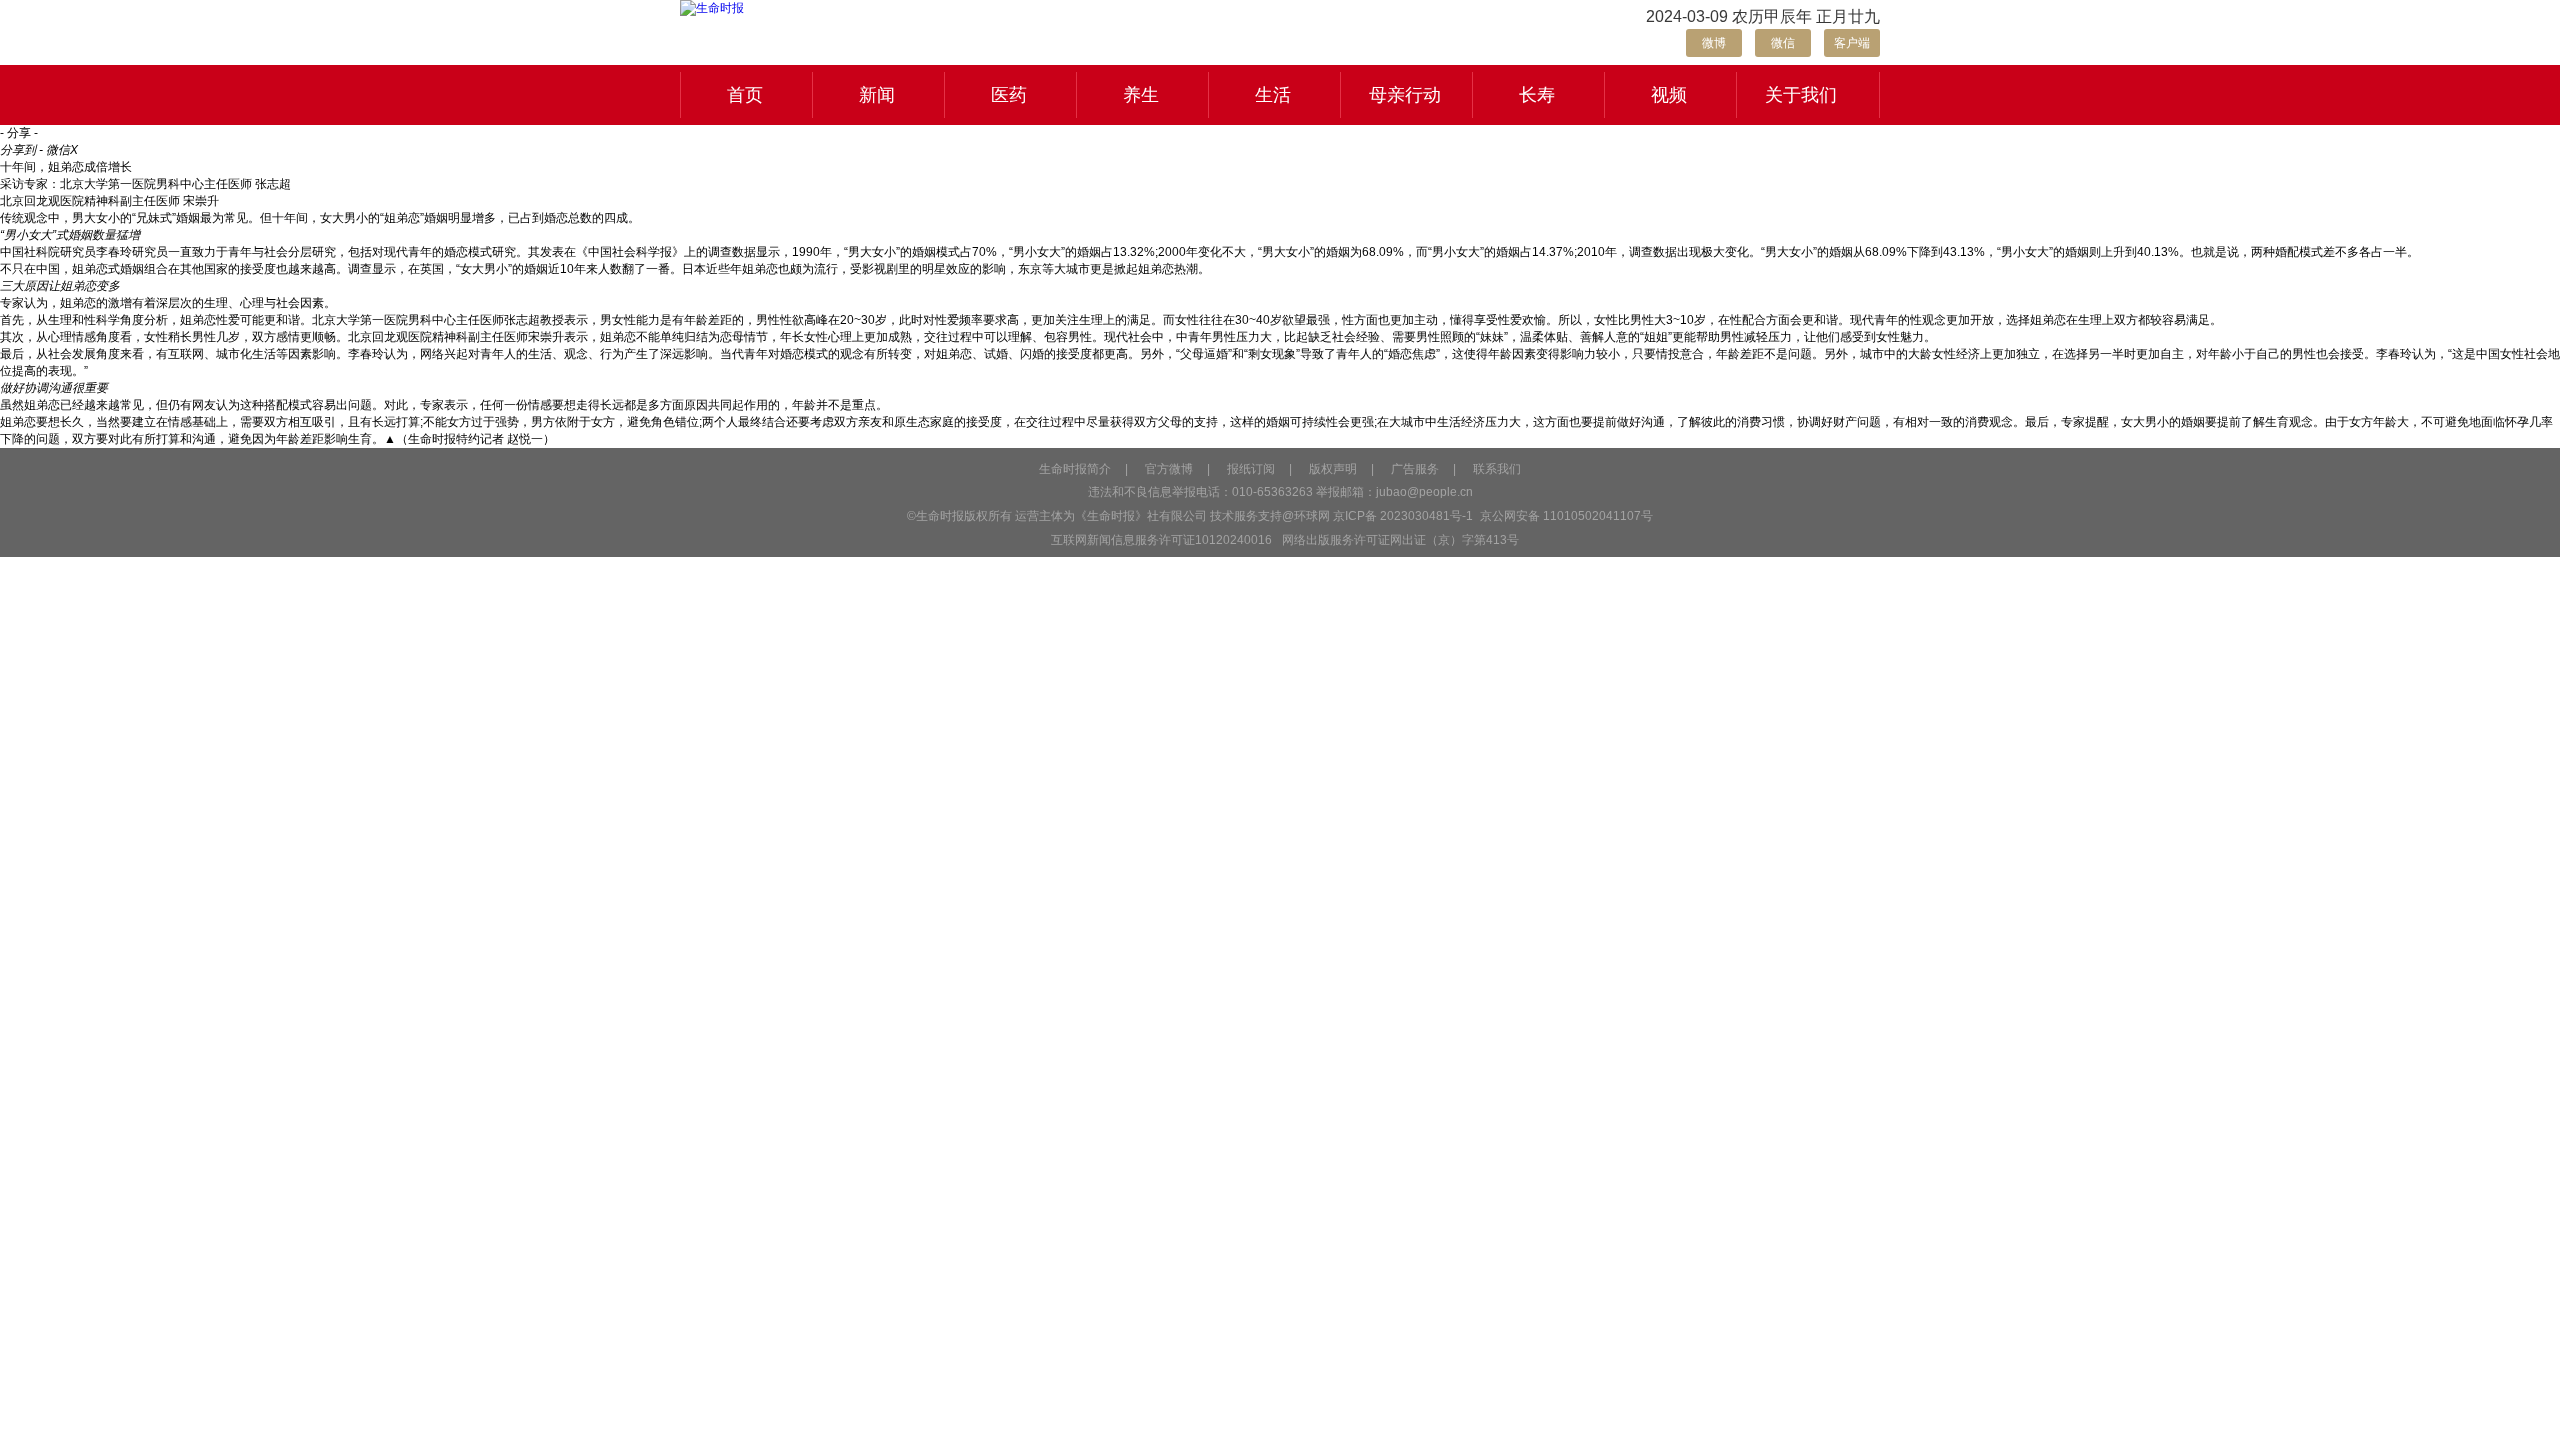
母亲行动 (1405, 95)
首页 (745, 95)
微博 (1714, 43)
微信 (1783, 43)
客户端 (1852, 43)
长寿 (1537, 95)
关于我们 (1801, 95)
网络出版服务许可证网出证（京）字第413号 (1400, 540)
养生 (1141, 95)
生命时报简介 (1075, 469)
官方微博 (1169, 469)
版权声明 (1333, 469)
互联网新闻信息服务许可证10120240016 (1161, 540)
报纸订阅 (1251, 469)
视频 (1669, 95)
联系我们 (1497, 469)
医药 (1009, 95)
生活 (1273, 95)
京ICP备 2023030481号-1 (1403, 516)
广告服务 (1415, 469)
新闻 (877, 95)
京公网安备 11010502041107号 (1565, 516)
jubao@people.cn (1424, 492)
